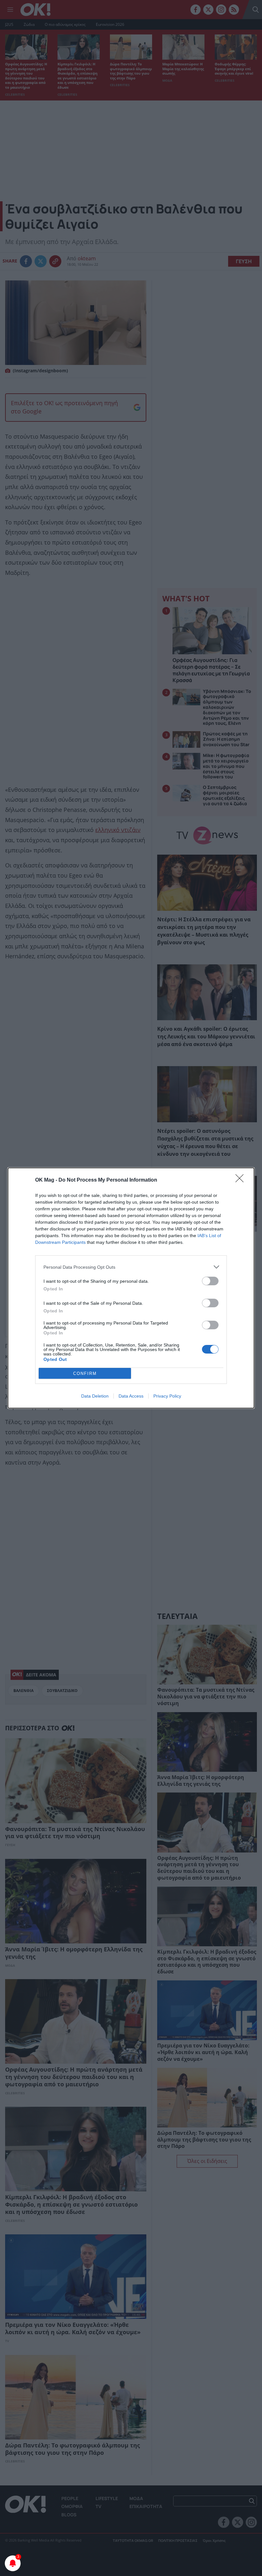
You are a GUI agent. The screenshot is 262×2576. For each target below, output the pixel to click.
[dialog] (131, 1288)
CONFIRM (85, 1373)
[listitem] (131, 1267)
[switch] (210, 1281)
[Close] (242, 1180)
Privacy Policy (167, 1396)
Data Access (131, 1396)
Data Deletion (95, 1396)
